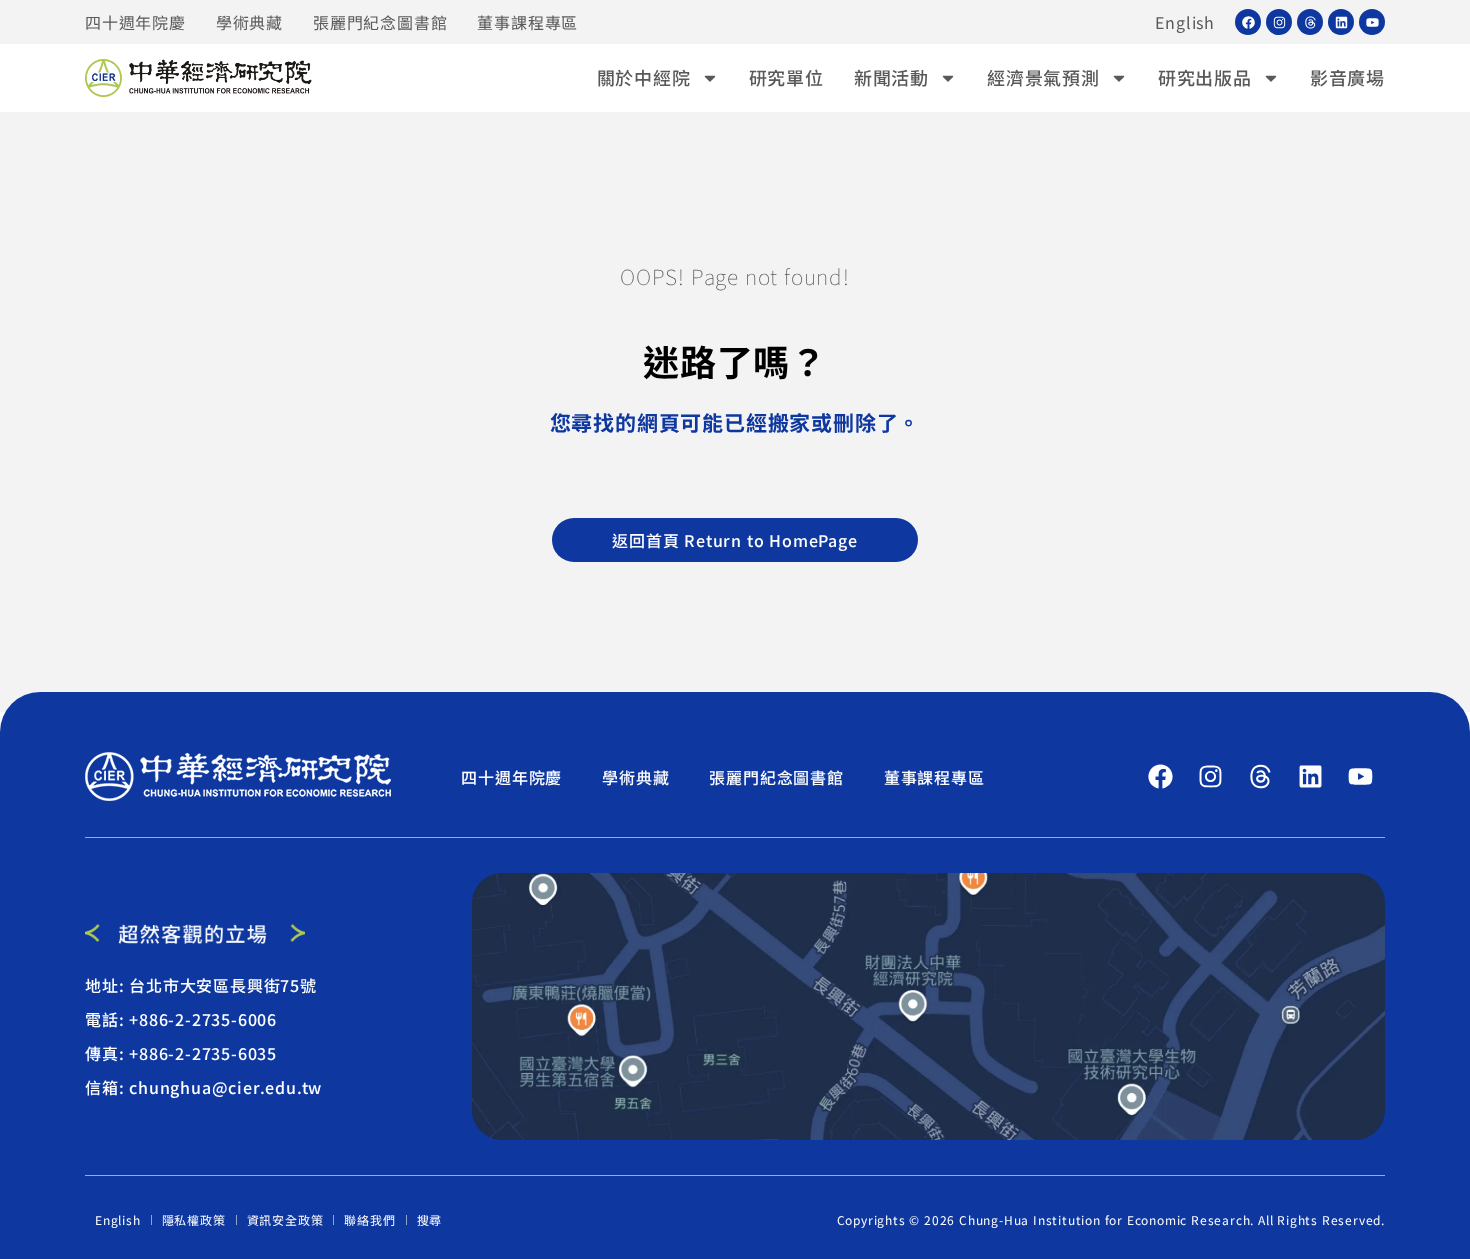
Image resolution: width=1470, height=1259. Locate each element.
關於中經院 (644, 77)
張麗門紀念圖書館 (380, 22)
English (1185, 22)
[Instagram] (1279, 22)
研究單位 (786, 77)
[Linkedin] (1341, 22)
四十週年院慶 (135, 22)
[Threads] (1310, 22)
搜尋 (430, 1219)
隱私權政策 (194, 1219)
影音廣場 (1347, 77)
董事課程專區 (527, 22)
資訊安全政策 (285, 1219)
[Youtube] (1372, 22)
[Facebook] (1248, 22)
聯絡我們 (369, 1219)
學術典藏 (249, 22)
